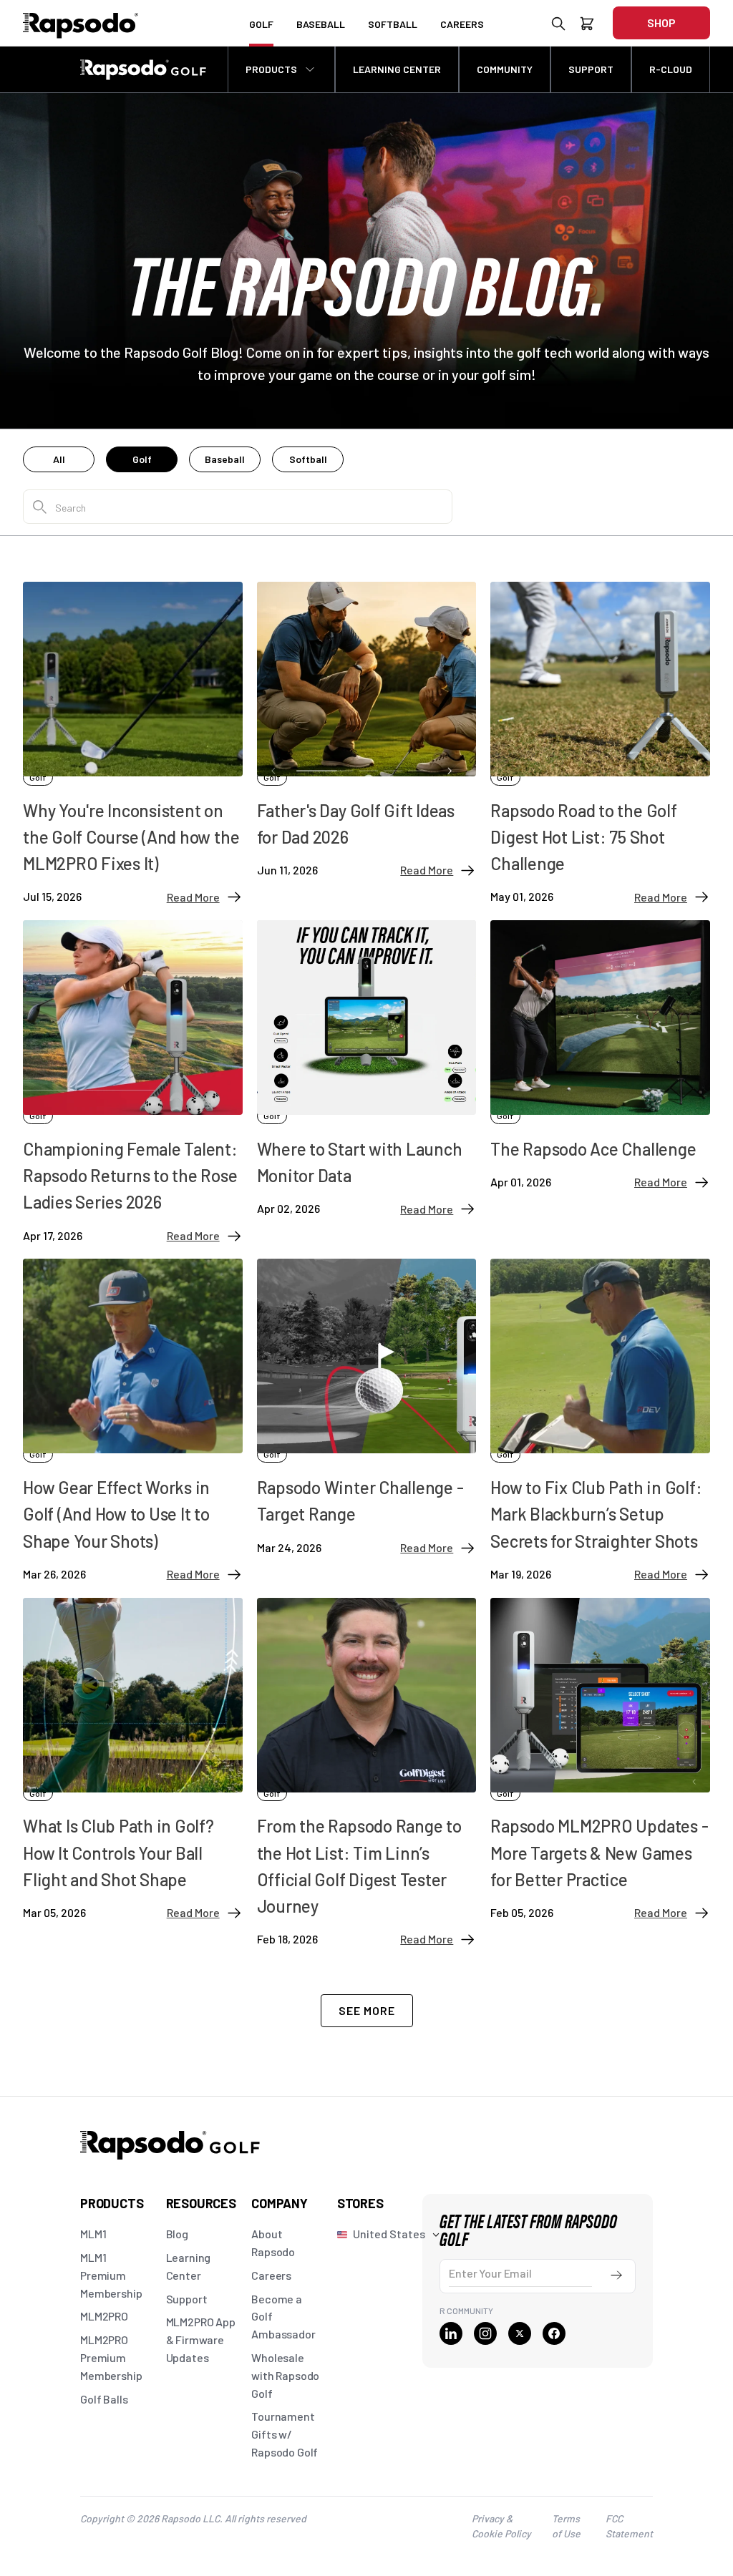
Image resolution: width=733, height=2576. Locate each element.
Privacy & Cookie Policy (501, 2526)
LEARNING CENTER (397, 69)
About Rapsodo (273, 2243)
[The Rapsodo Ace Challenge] (600, 1002)
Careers (271, 2275)
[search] (558, 26)
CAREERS (462, 24)
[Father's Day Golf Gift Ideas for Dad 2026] (367, 664)
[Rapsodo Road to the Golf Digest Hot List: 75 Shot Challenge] (600, 664)
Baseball (225, 459)
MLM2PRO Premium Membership (111, 2357)
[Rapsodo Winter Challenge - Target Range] (367, 1341)
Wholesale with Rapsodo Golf (285, 2375)
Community (505, 69)
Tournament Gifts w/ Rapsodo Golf (285, 2434)
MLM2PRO (104, 2316)
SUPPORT (591, 69)
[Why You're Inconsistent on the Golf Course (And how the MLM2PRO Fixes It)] (133, 664)
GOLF (261, 24)
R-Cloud (671, 69)
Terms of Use (566, 2526)
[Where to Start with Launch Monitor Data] (367, 1002)
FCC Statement (629, 2526)
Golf (142, 459)
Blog (177, 2234)
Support (187, 2299)
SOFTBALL (393, 24)
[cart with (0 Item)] (587, 26)
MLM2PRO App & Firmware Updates (201, 2340)
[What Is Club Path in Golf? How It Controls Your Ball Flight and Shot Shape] (133, 1680)
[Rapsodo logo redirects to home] (81, 23)
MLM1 (93, 2234)
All (59, 459)
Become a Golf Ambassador (283, 2317)
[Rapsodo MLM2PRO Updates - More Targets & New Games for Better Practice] (600, 1680)
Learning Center (189, 2266)
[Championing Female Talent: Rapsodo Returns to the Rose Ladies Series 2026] (133, 1002)
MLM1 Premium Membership (111, 2275)
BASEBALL (321, 24)
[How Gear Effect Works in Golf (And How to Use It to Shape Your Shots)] (133, 1341)
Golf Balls (104, 2399)
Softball (308, 459)
